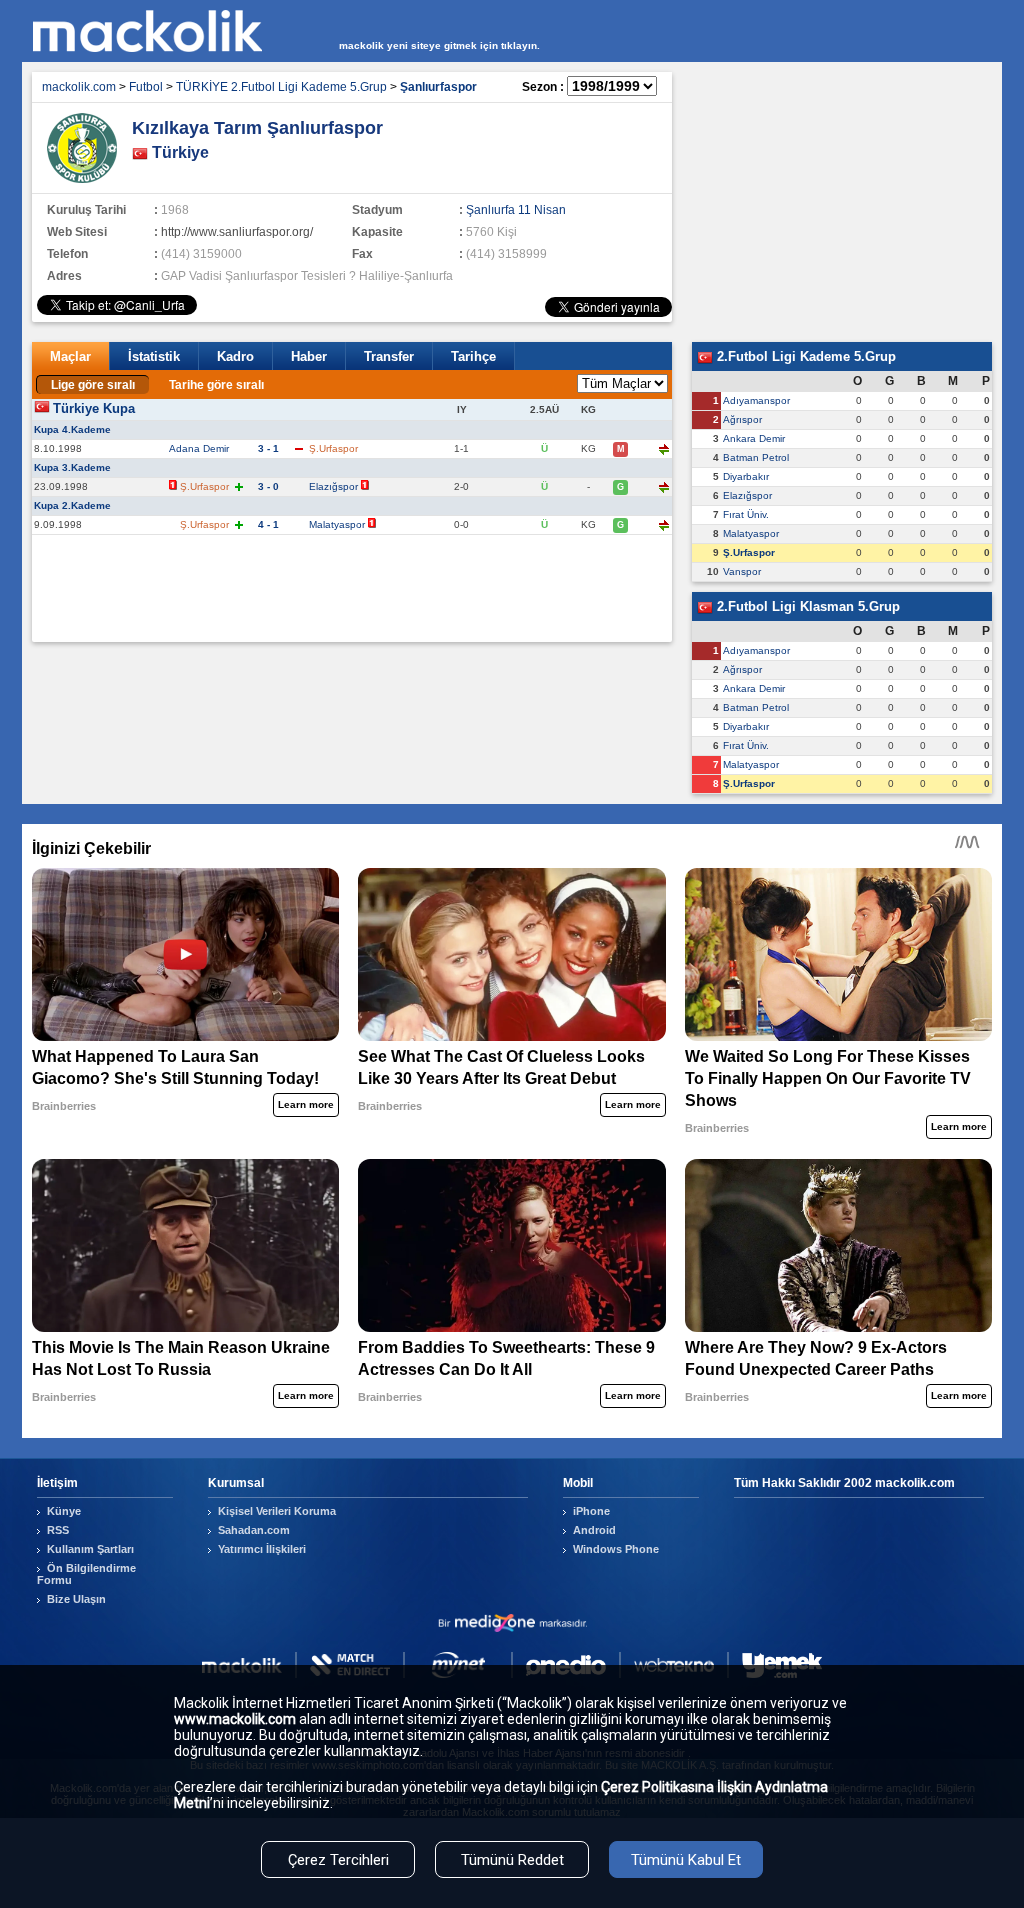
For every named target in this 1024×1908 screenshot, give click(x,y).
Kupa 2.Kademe (72, 505)
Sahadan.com (254, 1530)
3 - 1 (268, 448)
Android (594, 1530)
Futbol (146, 87)
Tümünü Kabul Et (686, 1860)
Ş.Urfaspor (749, 552)
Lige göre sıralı (93, 385)
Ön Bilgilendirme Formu (86, 1574)
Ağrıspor (742, 419)
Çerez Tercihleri (338, 1860)
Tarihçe (473, 356)
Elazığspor (333, 486)
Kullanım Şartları (90, 1549)
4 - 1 (268, 524)
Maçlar (70, 356)
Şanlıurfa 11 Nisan (516, 210)
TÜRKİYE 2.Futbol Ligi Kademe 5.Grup (281, 87)
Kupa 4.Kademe (72, 429)
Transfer (389, 356)
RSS (58, 1530)
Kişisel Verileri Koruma (277, 1511)
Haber (309, 356)
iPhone (591, 1511)
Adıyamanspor (756, 400)
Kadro (235, 356)
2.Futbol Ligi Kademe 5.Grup (804, 356)
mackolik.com (79, 87)
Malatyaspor (337, 524)
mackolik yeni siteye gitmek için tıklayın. (439, 45)
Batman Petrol (756, 457)
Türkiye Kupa (94, 408)
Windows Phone (616, 1549)
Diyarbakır (746, 476)
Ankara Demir (754, 438)
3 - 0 (268, 486)
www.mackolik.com (235, 1719)
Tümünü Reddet (512, 1860)
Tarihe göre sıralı (216, 385)
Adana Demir (199, 448)
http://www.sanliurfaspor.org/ (237, 232)
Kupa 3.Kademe (72, 467)
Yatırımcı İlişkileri (262, 1549)
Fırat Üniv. (746, 514)
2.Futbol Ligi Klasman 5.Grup (806, 606)
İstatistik (154, 356)
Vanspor (742, 571)
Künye (64, 1511)
